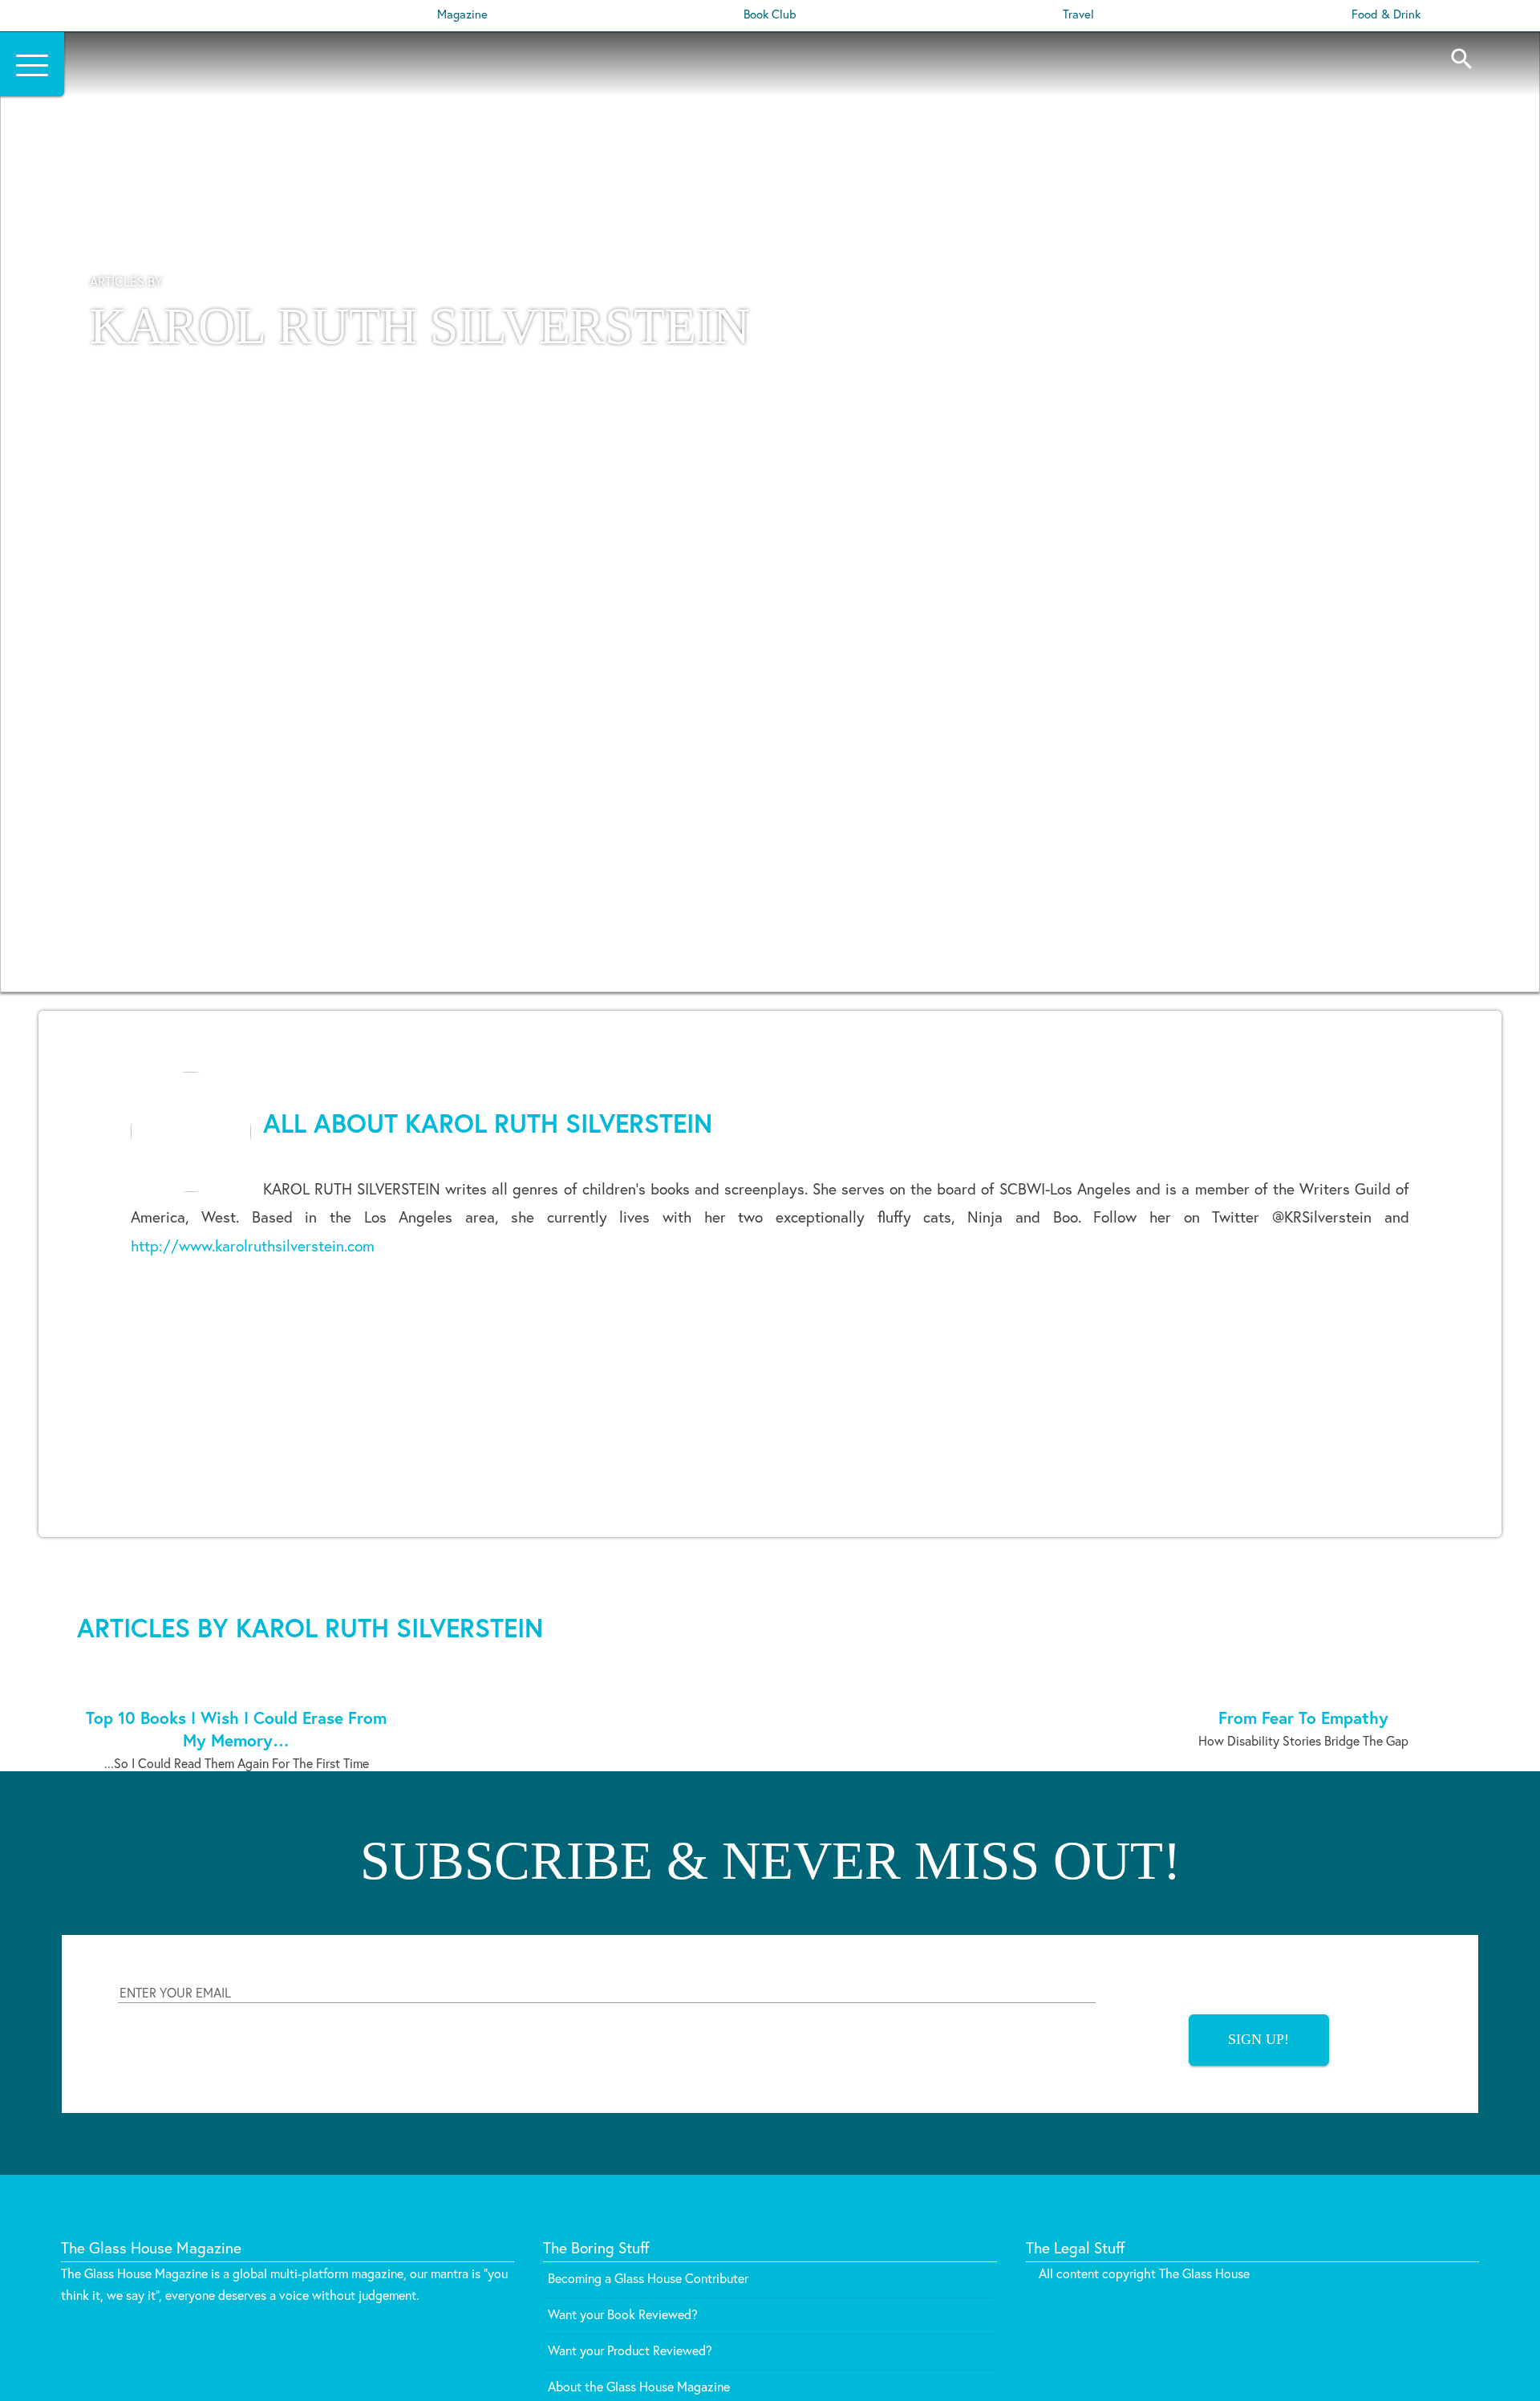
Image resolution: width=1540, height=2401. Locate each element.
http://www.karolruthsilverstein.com (253, 1245)
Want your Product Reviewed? (630, 2350)
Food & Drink (1386, 14)
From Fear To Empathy (1303, 1718)
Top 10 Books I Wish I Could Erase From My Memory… (236, 1729)
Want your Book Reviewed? (623, 2314)
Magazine (462, 14)
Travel (1078, 14)
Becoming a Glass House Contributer (648, 2278)
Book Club (770, 14)
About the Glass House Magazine (639, 2386)
